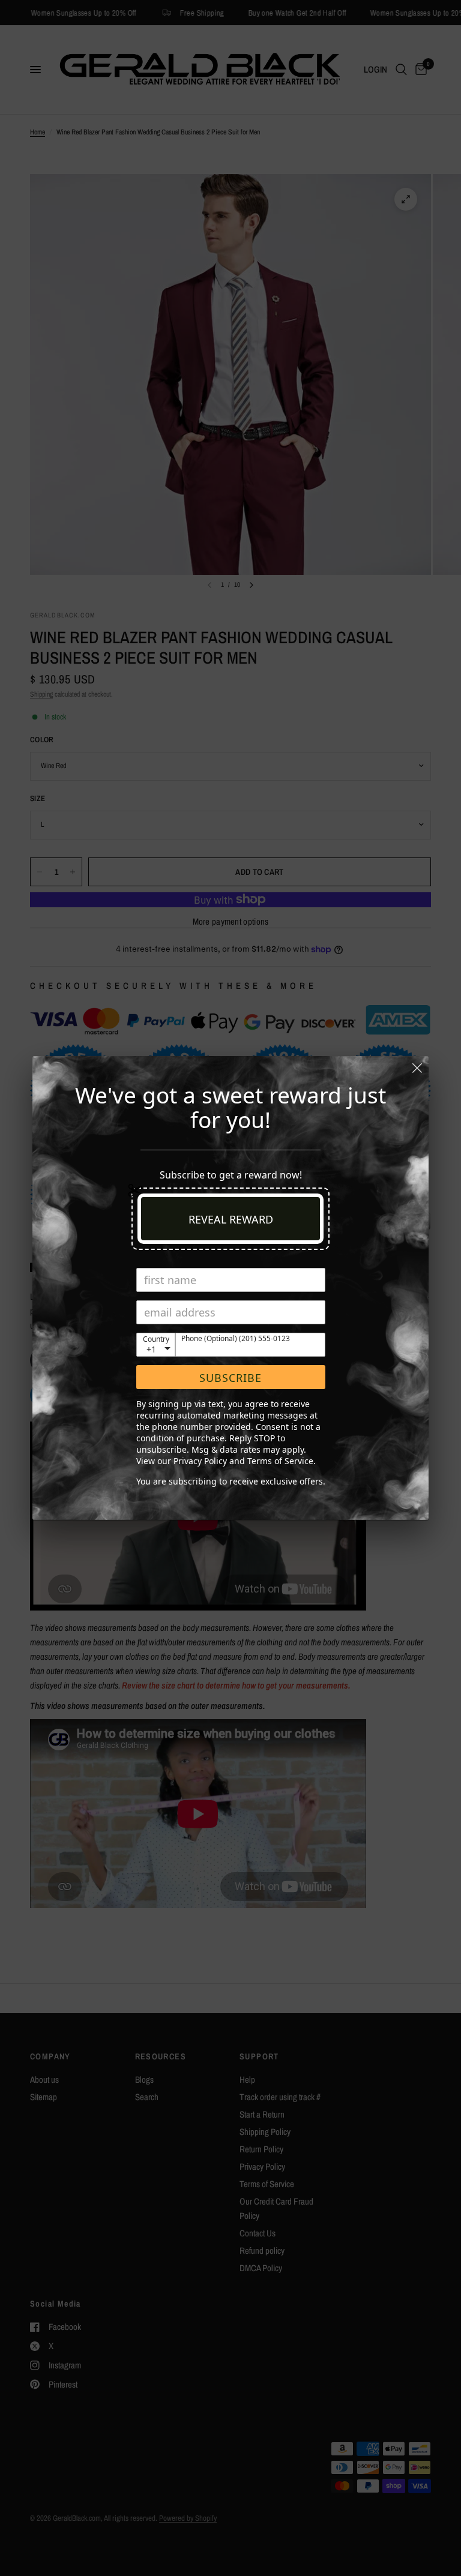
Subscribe (230, 1378)
